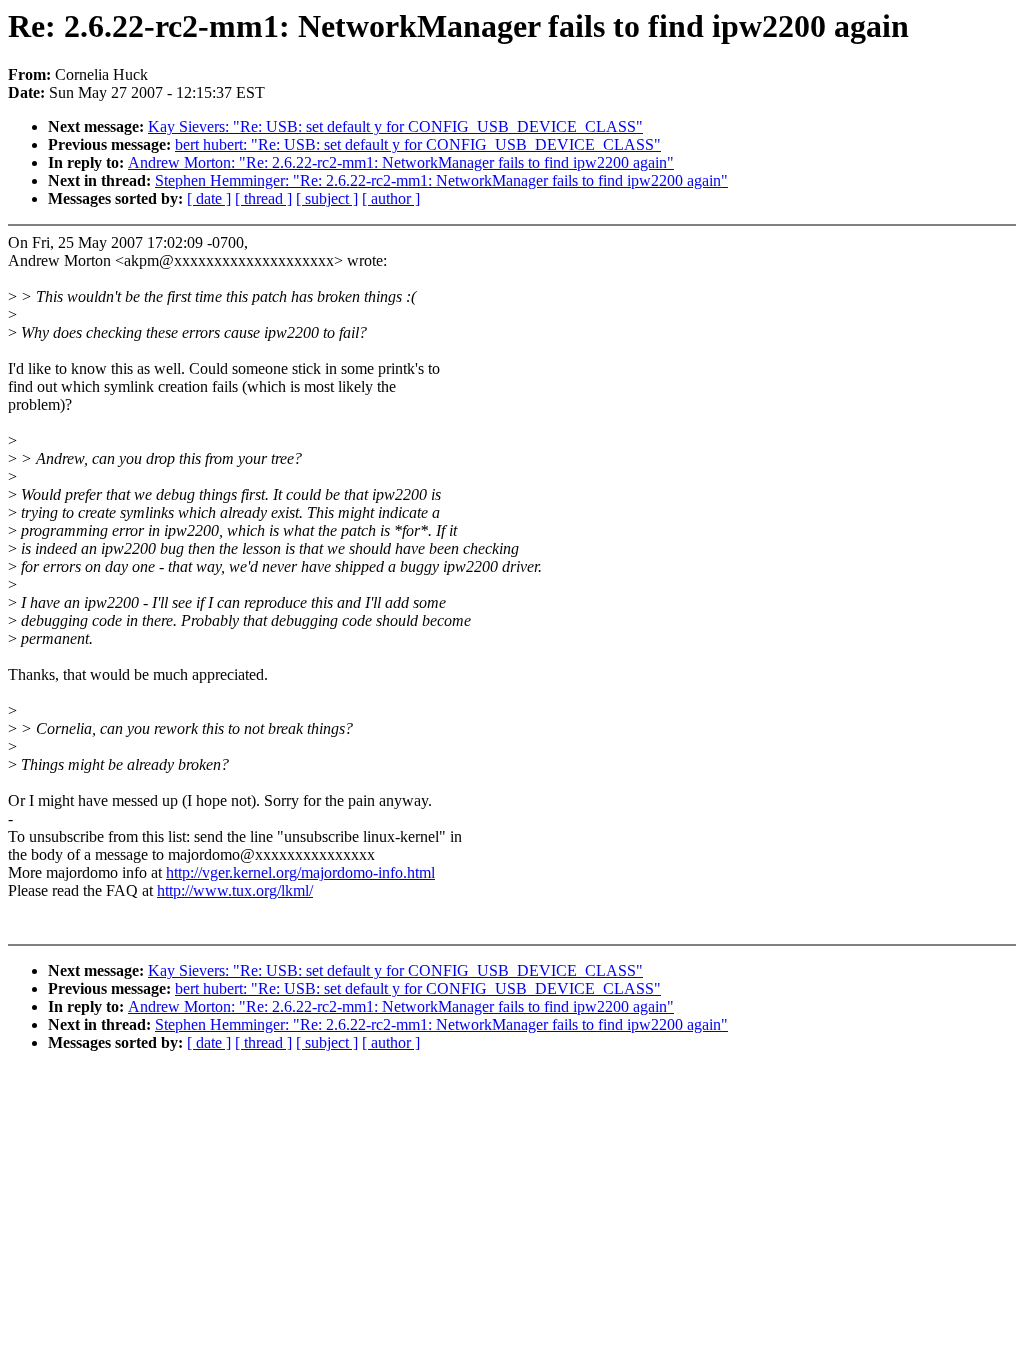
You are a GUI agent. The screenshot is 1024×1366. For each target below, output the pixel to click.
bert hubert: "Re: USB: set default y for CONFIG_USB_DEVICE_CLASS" (418, 144)
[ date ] (209, 198)
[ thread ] (263, 198)
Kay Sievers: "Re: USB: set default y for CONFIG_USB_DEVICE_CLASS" (395, 126)
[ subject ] (327, 198)
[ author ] (391, 198)
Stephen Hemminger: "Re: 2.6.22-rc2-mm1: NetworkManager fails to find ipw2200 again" (441, 180)
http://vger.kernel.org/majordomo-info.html (300, 872)
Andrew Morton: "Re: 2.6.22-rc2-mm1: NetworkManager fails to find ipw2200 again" (401, 162)
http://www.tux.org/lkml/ (235, 890)
